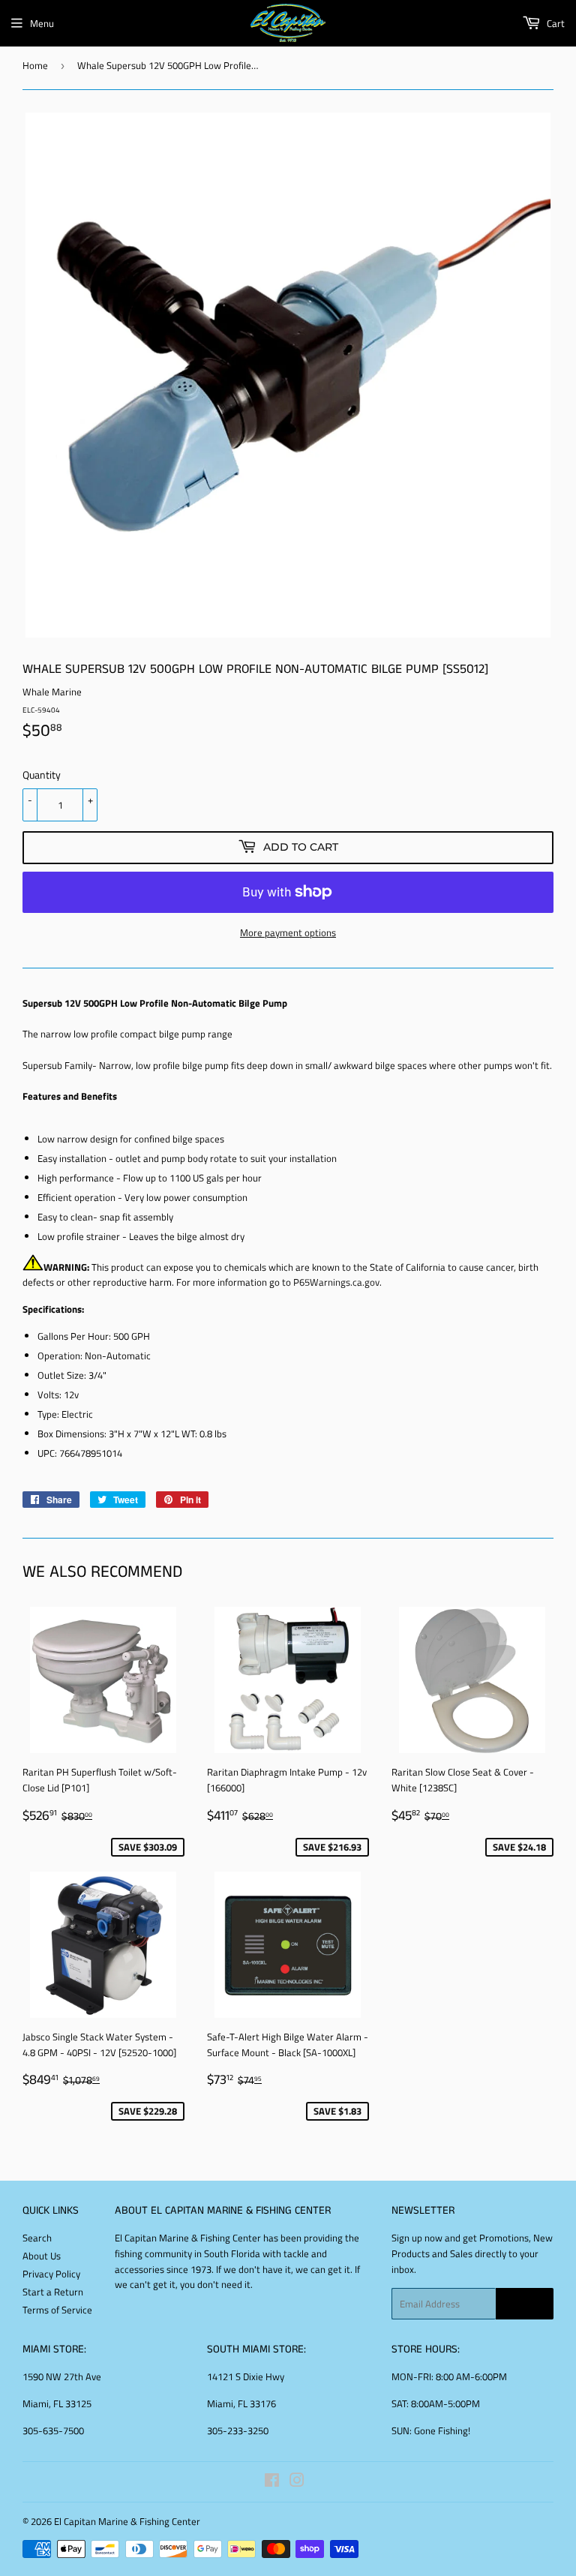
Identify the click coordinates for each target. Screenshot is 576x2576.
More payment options (288, 932)
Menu (42, 23)
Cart (555, 23)
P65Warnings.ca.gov (336, 1282)
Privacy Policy (51, 2274)
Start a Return (53, 2292)
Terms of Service (57, 2310)
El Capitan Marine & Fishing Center (127, 2521)
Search (37, 2238)
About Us (42, 2256)
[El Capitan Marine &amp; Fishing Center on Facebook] (272, 2482)
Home (35, 65)
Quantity (42, 775)
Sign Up (525, 2304)
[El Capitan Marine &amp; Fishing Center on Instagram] (297, 2482)
